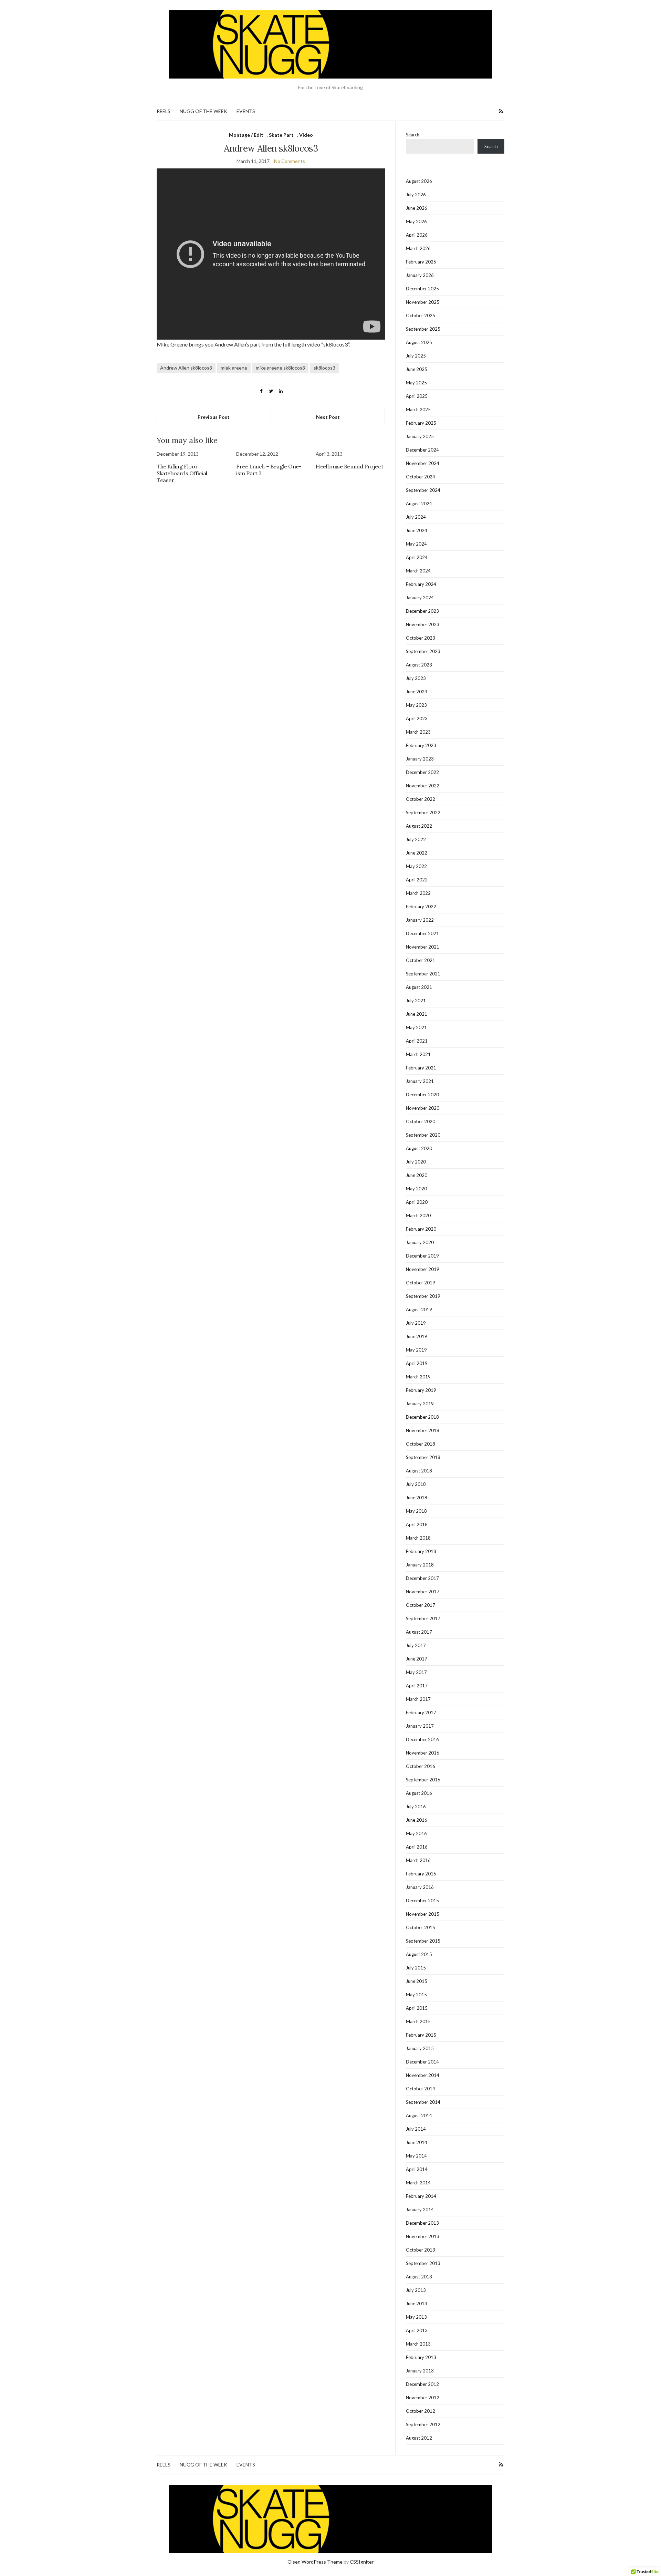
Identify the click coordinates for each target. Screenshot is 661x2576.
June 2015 (417, 1981)
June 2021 (417, 1014)
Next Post (328, 417)
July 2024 (416, 517)
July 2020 (416, 1162)
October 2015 (421, 1927)
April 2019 (417, 1363)
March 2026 (418, 248)
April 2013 (417, 2330)
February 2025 (421, 423)
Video (306, 135)
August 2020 (419, 1148)
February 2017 (421, 1713)
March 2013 (418, 2344)
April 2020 (417, 1202)
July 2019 (416, 1323)
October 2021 (421, 960)
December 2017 (422, 1578)
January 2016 (420, 1887)
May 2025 (416, 383)
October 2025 (421, 315)
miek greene (234, 368)
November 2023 (423, 624)
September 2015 (423, 1941)
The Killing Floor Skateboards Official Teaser (182, 473)
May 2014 (416, 2156)
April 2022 (417, 880)
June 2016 (417, 1820)
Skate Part (281, 135)
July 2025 (416, 356)
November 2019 (423, 1269)
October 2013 (421, 2250)
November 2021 (423, 947)
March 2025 (418, 410)
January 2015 (420, 2048)
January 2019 (420, 1404)
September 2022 (423, 813)
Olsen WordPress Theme (315, 2562)
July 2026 (416, 195)
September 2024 (423, 490)
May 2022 (416, 866)
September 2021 (423, 974)
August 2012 (419, 2438)
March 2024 (418, 571)
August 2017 (419, 1632)
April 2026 (417, 235)
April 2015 (417, 2008)
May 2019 (416, 1350)
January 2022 (420, 920)
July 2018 (416, 1484)
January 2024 (420, 598)
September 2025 (423, 329)
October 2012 (421, 2411)
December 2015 (422, 1901)
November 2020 (423, 1108)
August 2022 (419, 826)
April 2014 (417, 2169)
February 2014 (421, 2196)
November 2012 (423, 2398)
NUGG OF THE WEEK (203, 111)
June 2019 (417, 1336)
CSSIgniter (362, 2562)
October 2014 (421, 2089)
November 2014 (423, 2075)
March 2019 (418, 1377)
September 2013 (423, 2263)
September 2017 (423, 1618)
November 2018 (423, 1430)
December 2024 (422, 450)
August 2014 (419, 2115)
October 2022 (421, 799)
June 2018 (417, 1498)
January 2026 (420, 275)
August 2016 (419, 1793)
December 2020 (422, 1095)
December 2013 (422, 2223)
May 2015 (416, 1995)
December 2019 (422, 1256)
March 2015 (418, 2021)
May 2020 (416, 1189)
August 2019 (419, 1310)
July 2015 (416, 1968)
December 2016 (422, 1739)
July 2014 (416, 2129)
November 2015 (423, 1914)
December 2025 (422, 289)
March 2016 (418, 1860)
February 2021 (421, 1068)
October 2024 (421, 477)
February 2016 (421, 1874)
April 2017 (417, 1686)
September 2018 (423, 1457)
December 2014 (422, 2062)
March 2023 (418, 732)
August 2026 (419, 181)
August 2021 (419, 987)
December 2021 (422, 933)
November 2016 (423, 1753)
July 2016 (416, 1807)
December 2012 (422, 2384)
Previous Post (214, 417)
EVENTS (246, 111)
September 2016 (423, 1780)
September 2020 (423, 1135)
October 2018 (421, 1444)
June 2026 (417, 208)
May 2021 (416, 1027)
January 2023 (420, 759)
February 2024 (421, 584)
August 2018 (419, 1471)
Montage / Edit (246, 135)
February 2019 (421, 1390)
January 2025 (420, 436)
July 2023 (416, 678)
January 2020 (420, 1242)
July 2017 (416, 1645)
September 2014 (423, 2102)
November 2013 (423, 2236)
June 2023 (417, 692)
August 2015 (419, 1954)
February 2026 (421, 262)
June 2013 (417, 2304)
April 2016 (417, 1847)
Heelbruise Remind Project (349, 466)
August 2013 (419, 2277)
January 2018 (420, 1565)
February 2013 (421, 2357)
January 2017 (420, 1726)
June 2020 (417, 1175)
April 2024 (417, 557)
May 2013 (416, 2317)
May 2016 (416, 1833)
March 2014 (418, 2183)
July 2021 (416, 1001)
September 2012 (423, 2424)
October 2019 (421, 1283)
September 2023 (423, 651)
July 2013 (416, 2290)
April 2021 (417, 1041)
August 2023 (419, 665)
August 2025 (419, 342)
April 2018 (417, 1524)
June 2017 (417, 1659)
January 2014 (420, 2210)
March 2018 (418, 1538)
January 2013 (420, 2371)
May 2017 (416, 1672)
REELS (164, 111)
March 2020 (418, 1215)
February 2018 (421, 1551)
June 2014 (417, 2142)
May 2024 (416, 544)
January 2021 (420, 1081)
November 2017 (423, 1592)
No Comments (290, 161)
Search (413, 135)
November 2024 (423, 463)
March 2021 (418, 1054)
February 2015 (421, 2035)
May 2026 (416, 221)
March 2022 (418, 893)
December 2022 (422, 772)
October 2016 (421, 1766)
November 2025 (423, 302)
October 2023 (421, 638)
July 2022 (416, 839)
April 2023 (417, 718)
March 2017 (418, 1699)
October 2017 (421, 1605)
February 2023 (421, 745)
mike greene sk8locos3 (280, 368)
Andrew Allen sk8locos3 (186, 368)
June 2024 (417, 530)
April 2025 (417, 396)
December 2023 (422, 611)
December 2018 (422, 1417)
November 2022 (423, 786)
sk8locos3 (324, 368)
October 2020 (421, 1121)
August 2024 (419, 504)
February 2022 (421, 907)
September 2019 (423, 1296)
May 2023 (416, 705)
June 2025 (417, 369)
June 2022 (417, 853)
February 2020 (421, 1229)
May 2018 (416, 1511)
